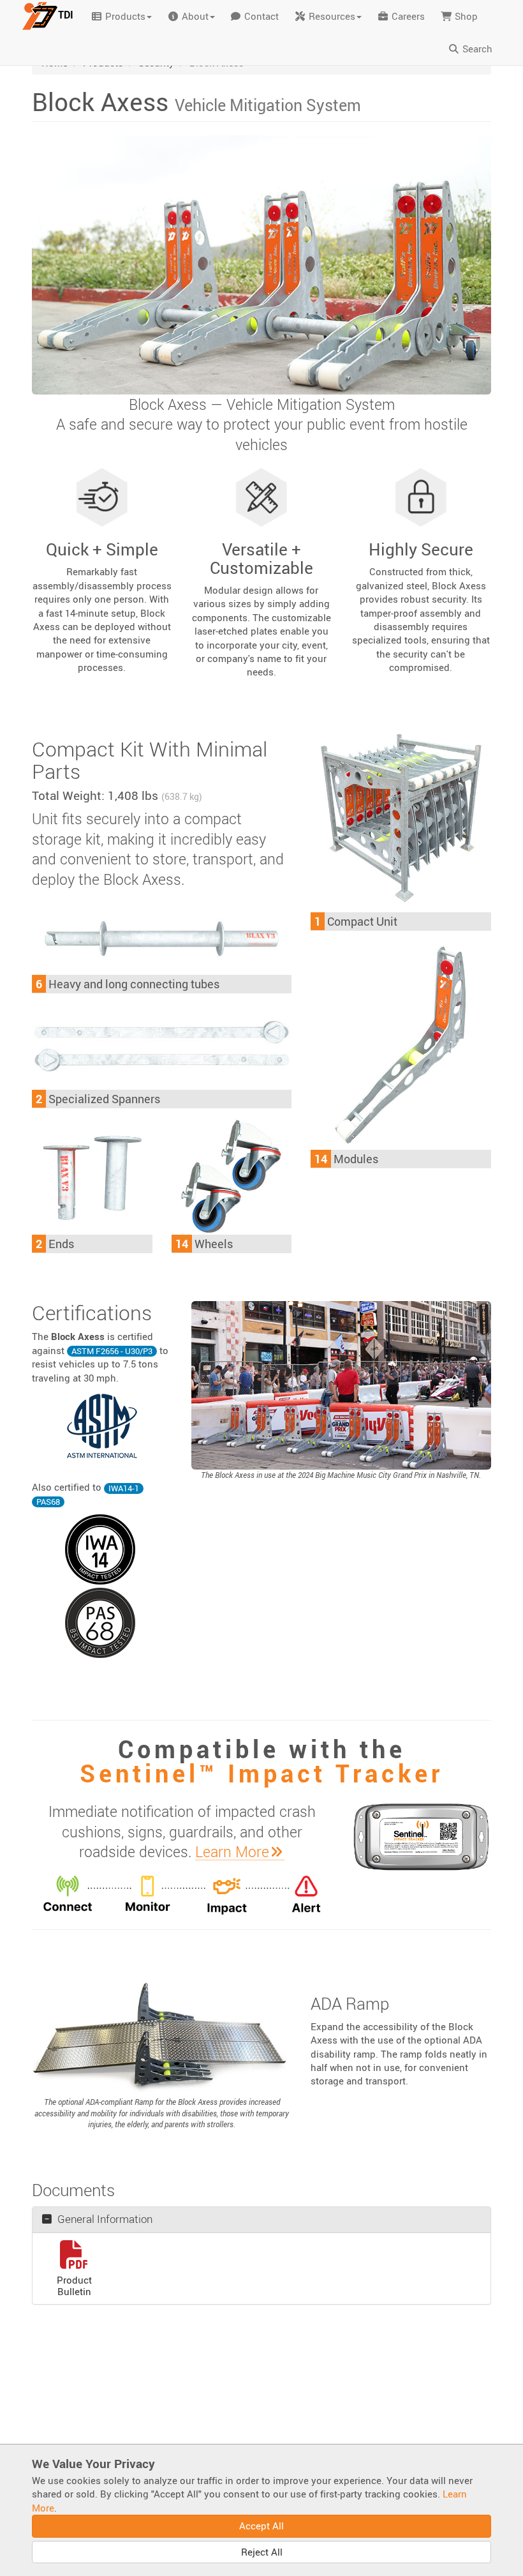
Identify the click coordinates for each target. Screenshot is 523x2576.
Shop (465, 16)
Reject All (262, 2552)
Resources (331, 16)
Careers (407, 16)
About (194, 16)
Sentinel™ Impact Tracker (261, 1773)
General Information (104, 2219)
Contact (260, 16)
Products (124, 16)
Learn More (232, 1852)
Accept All (261, 2526)
